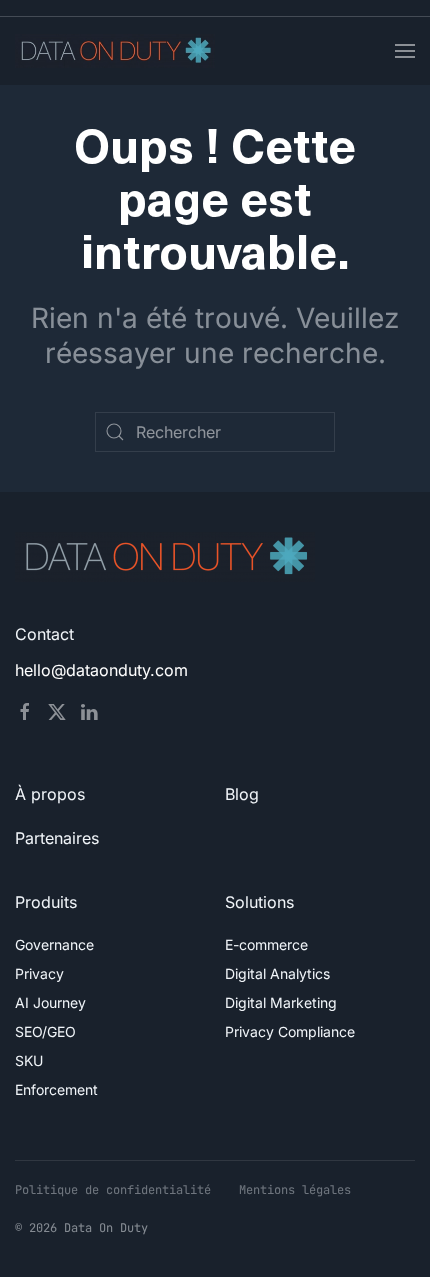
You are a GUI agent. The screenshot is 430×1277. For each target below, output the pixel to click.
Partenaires (57, 838)
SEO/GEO (45, 1031)
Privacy (39, 973)
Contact (44, 634)
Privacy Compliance (290, 1031)
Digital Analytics (277, 973)
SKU (29, 1060)
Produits (46, 902)
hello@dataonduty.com (101, 670)
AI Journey (50, 1002)
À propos (50, 794)
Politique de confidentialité (113, 1190)
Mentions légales (295, 1190)
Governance (54, 944)
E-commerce (266, 944)
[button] (405, 51)
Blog (242, 794)
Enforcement (56, 1089)
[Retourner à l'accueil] (115, 51)
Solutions (259, 902)
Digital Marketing (281, 1002)
